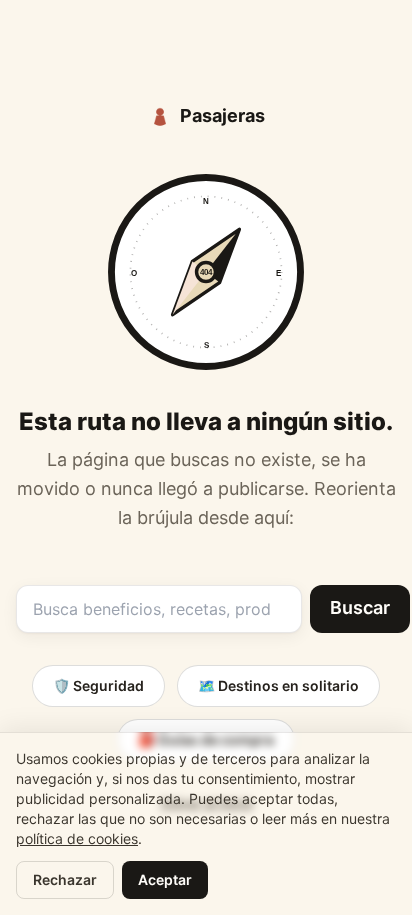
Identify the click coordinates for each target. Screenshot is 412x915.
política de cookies (77, 838)
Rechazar (65, 879)
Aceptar (165, 879)
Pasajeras (222, 115)
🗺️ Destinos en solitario (278, 685)
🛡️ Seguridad (98, 685)
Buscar (360, 607)
